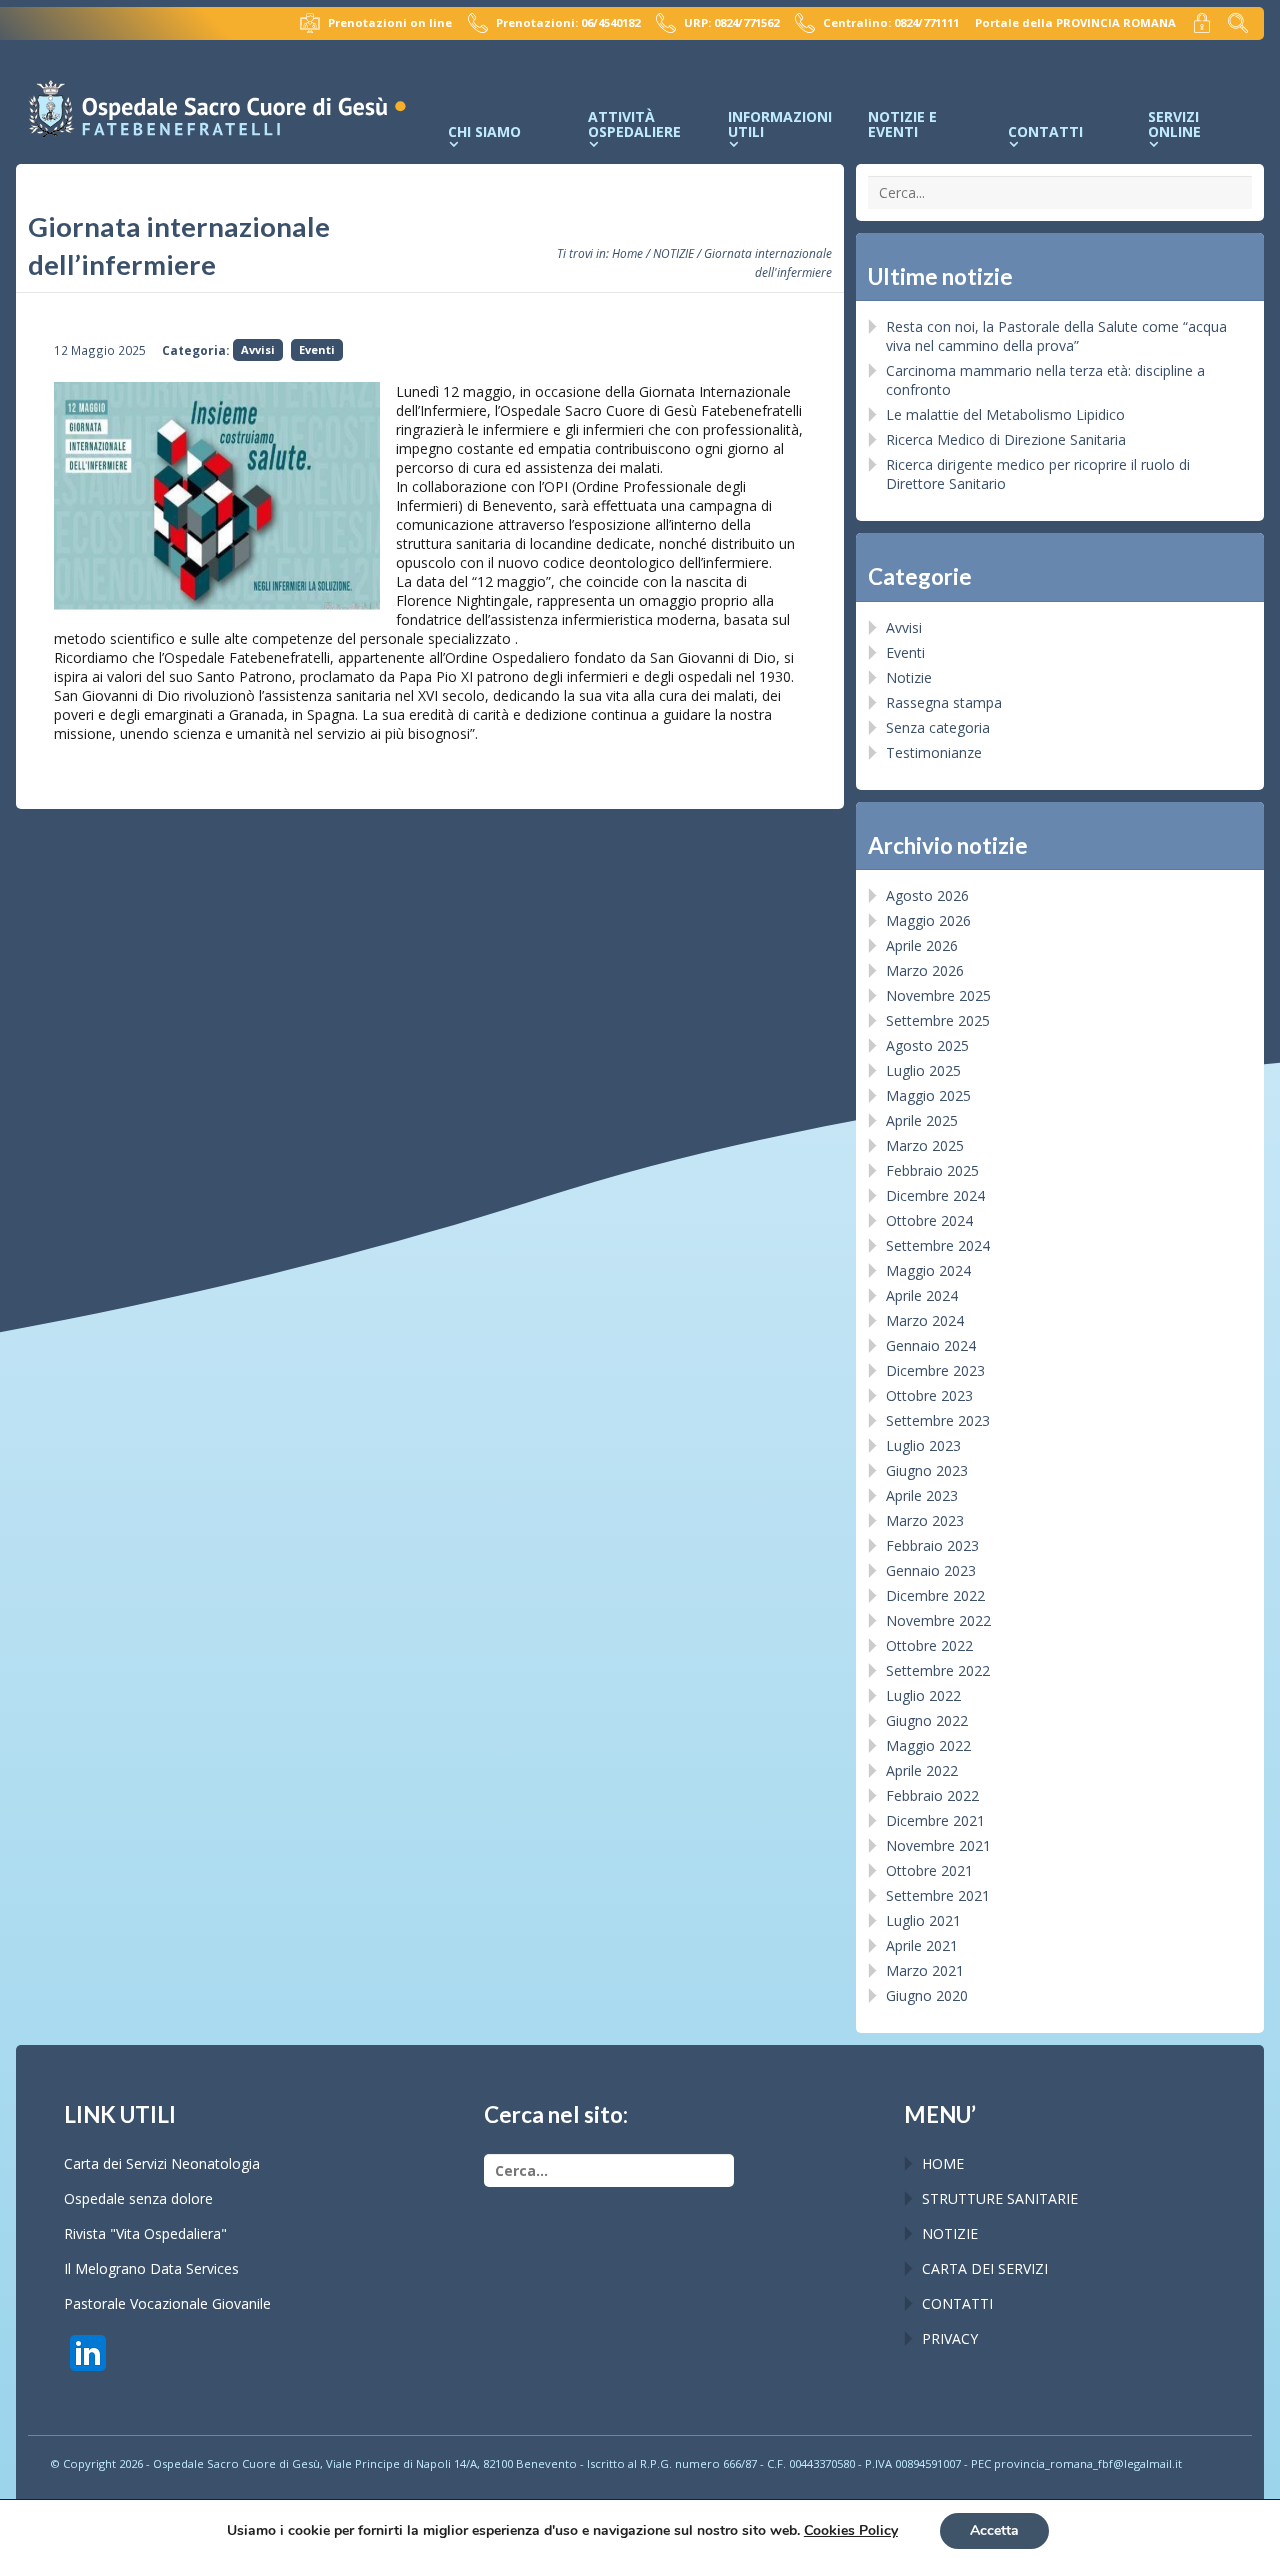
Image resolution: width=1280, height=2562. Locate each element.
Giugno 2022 (927, 1720)
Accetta (994, 2530)
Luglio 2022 (923, 1695)
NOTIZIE (673, 253)
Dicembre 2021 (935, 1820)
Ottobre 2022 (929, 1645)
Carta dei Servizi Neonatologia (162, 2163)
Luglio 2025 (923, 1070)
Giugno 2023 (927, 1470)
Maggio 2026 (928, 920)
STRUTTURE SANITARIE (1000, 2198)
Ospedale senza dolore (138, 2198)
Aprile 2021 (922, 1945)
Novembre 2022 (938, 1620)
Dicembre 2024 (935, 1195)
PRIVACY (950, 2338)
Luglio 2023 (923, 1445)
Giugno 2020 (927, 1995)
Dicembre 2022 (935, 1595)
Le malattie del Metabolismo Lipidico (1005, 414)
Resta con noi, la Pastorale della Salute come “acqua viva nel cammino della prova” (1056, 336)
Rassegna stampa (944, 702)
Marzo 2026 (925, 970)
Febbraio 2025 (932, 1170)
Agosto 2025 (927, 1045)
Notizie (909, 677)
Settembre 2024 (938, 1245)
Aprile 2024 (922, 1295)
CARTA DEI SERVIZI (985, 2268)
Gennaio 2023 (931, 1570)
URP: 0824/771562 (731, 22)
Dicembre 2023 (935, 1370)
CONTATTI (957, 2303)
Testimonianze (934, 752)
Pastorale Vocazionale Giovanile (167, 2303)
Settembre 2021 (938, 1895)
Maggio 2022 (928, 1745)
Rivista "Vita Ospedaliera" (145, 2233)
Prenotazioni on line (390, 22)
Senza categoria (938, 727)
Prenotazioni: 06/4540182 (568, 22)
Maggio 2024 (928, 1270)
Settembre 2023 (938, 1420)
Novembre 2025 (938, 995)
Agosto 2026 (927, 895)
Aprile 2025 (922, 1120)
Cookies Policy (851, 2530)
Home (627, 253)
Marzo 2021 (925, 1970)
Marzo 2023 (925, 1520)
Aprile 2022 (922, 1770)
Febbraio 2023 (932, 1545)
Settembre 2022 (938, 1670)
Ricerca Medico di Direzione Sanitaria (1006, 439)
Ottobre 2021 (929, 1870)
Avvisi (258, 349)
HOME (943, 2163)
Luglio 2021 (923, 1920)
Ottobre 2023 (929, 1395)
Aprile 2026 (922, 945)
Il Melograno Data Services (151, 2268)
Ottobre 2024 (929, 1220)
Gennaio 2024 (931, 1345)
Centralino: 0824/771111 (891, 22)
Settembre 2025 (938, 1020)
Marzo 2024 (925, 1320)
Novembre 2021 (938, 1845)
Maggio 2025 (928, 1095)
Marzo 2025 (925, 1145)
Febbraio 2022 (932, 1795)
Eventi (317, 349)
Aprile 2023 (922, 1495)
